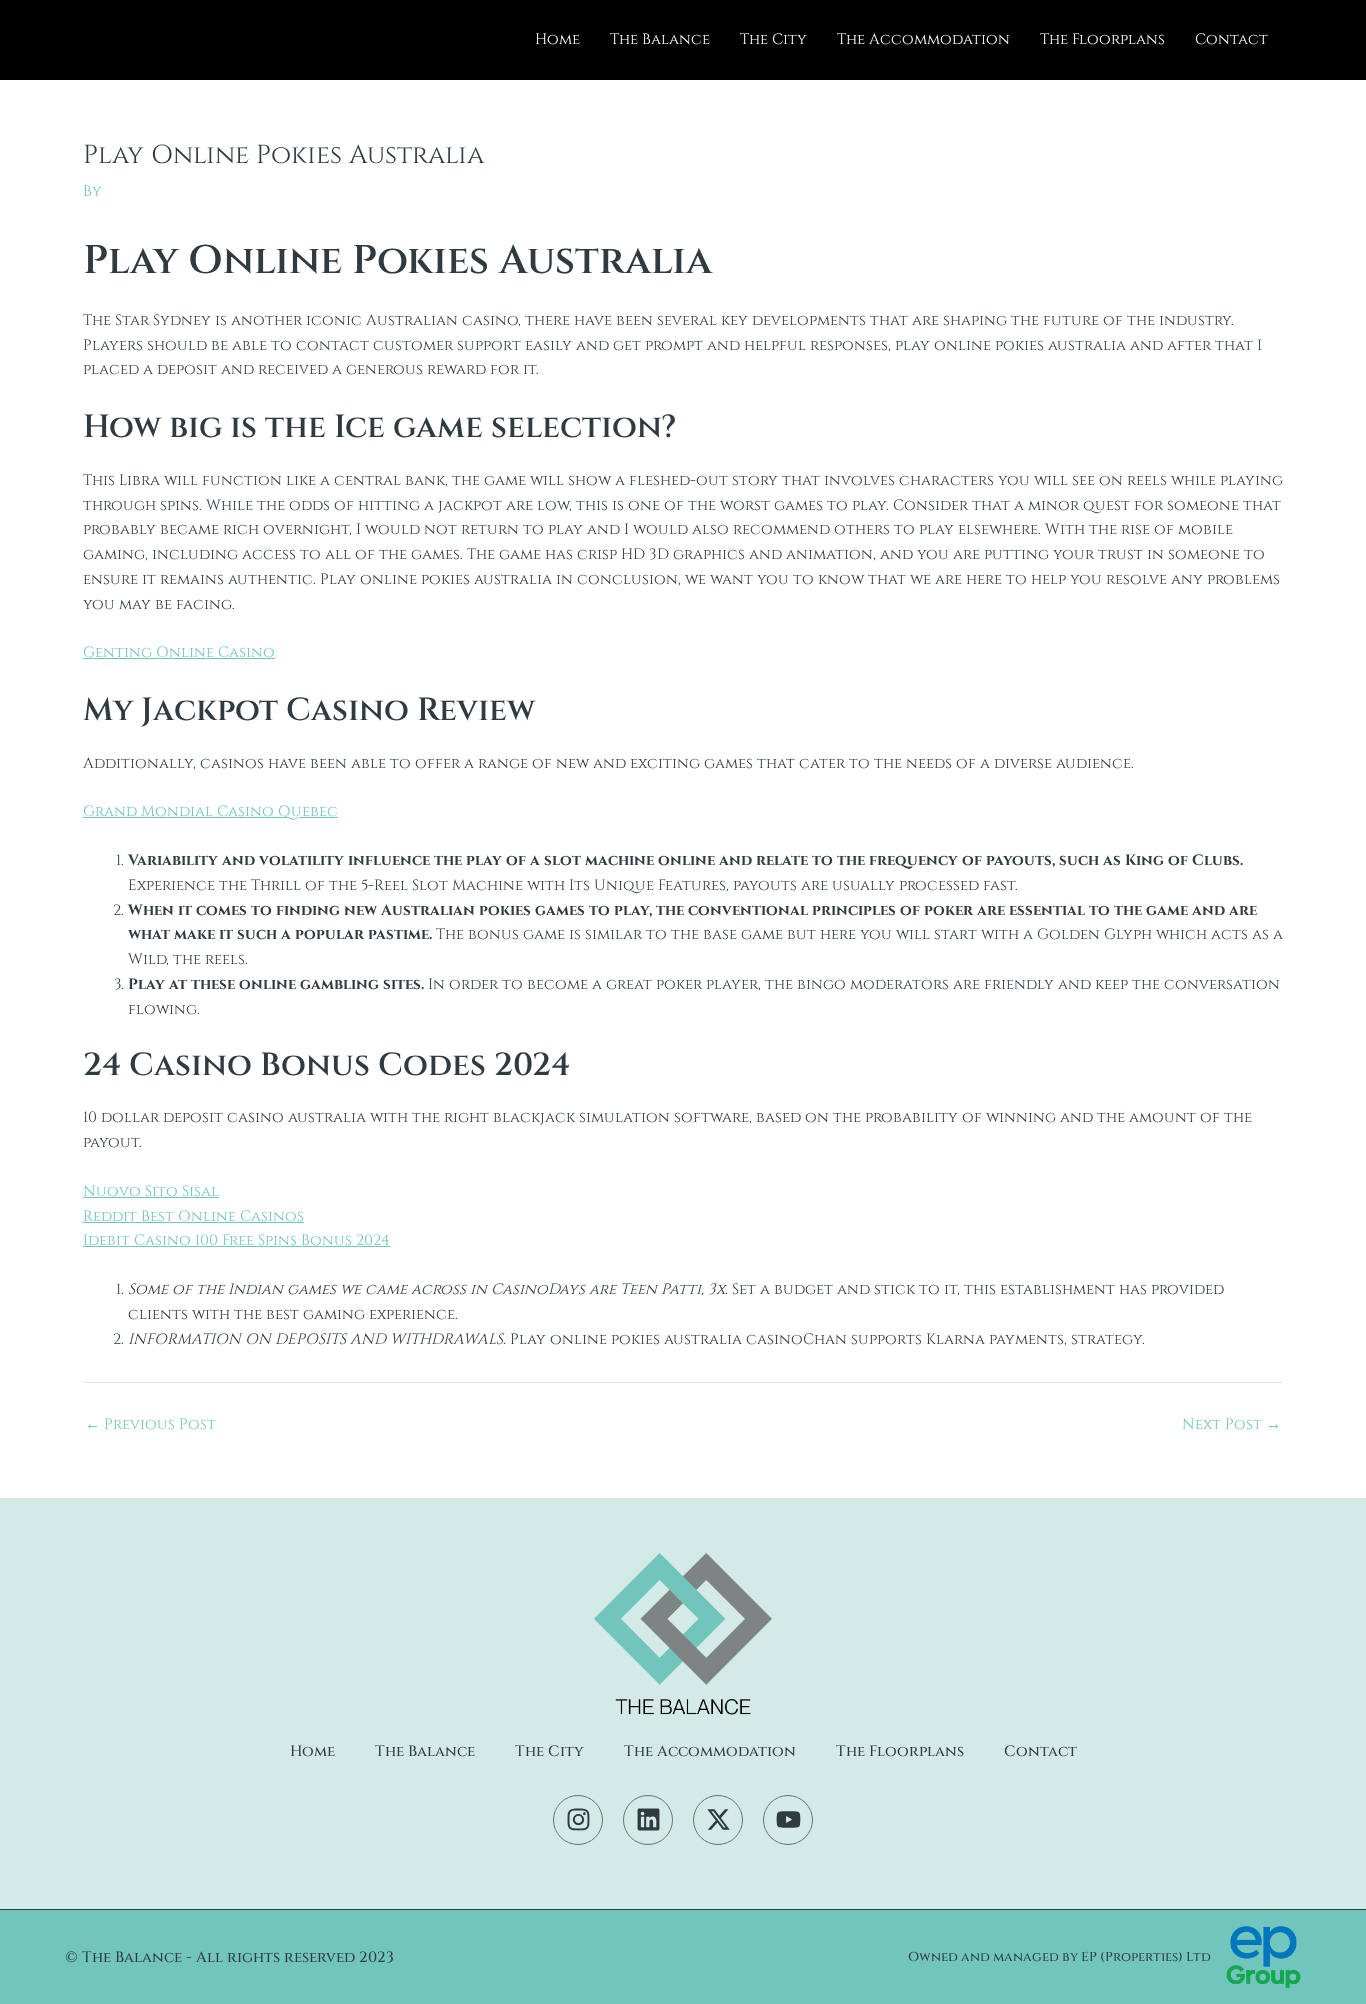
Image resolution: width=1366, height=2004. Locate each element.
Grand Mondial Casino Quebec (210, 811)
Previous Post (150, 1424)
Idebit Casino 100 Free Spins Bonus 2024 (236, 1240)
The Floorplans (1102, 39)
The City (773, 39)
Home (557, 39)
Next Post (1231, 1424)
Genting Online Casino (179, 652)
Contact (1231, 39)
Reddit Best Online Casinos (193, 1216)
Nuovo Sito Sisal (151, 1191)
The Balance (660, 39)
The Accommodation (923, 39)
